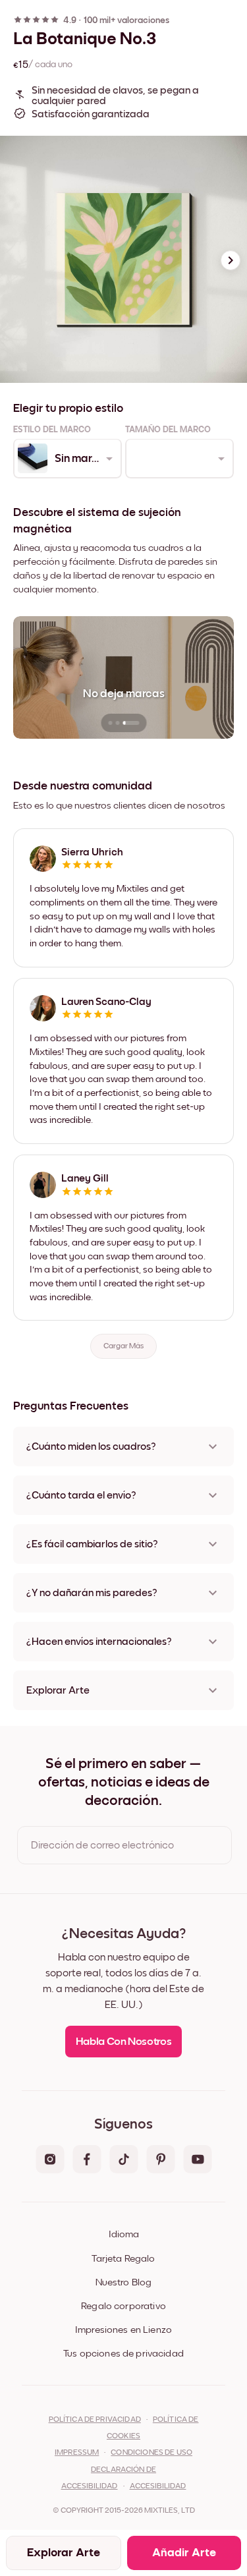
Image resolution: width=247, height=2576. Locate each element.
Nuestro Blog (124, 2282)
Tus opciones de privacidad (123, 2354)
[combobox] (67, 459)
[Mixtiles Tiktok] (124, 2160)
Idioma (124, 2234)
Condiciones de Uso (151, 2453)
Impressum (77, 2453)
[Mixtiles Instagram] (50, 2160)
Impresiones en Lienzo (123, 2330)
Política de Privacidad (95, 2420)
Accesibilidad (158, 2486)
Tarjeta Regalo (123, 2259)
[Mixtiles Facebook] (87, 2160)
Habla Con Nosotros (124, 2042)
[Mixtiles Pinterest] (161, 2160)
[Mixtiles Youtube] (198, 2160)
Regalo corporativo (123, 2306)
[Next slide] (231, 260)
